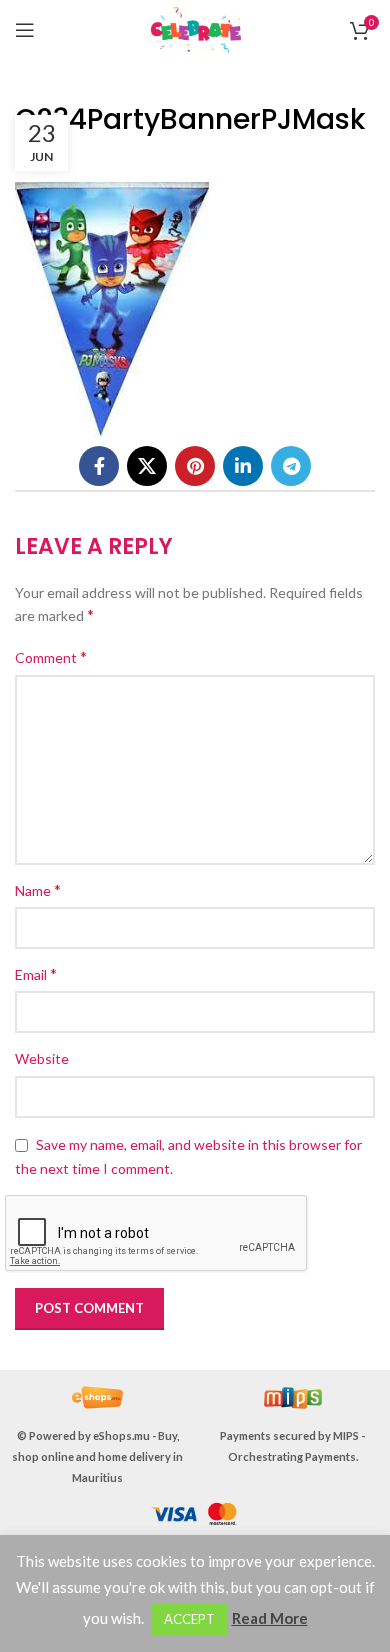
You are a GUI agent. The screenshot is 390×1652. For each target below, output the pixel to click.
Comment (51, 656)
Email (36, 973)
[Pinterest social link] (195, 466)
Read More (270, 1618)
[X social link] (147, 466)
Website (42, 1058)
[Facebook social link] (99, 466)
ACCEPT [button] (189, 1619)
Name (38, 889)
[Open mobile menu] (25, 30)
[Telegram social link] (291, 466)
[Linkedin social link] (243, 466)
